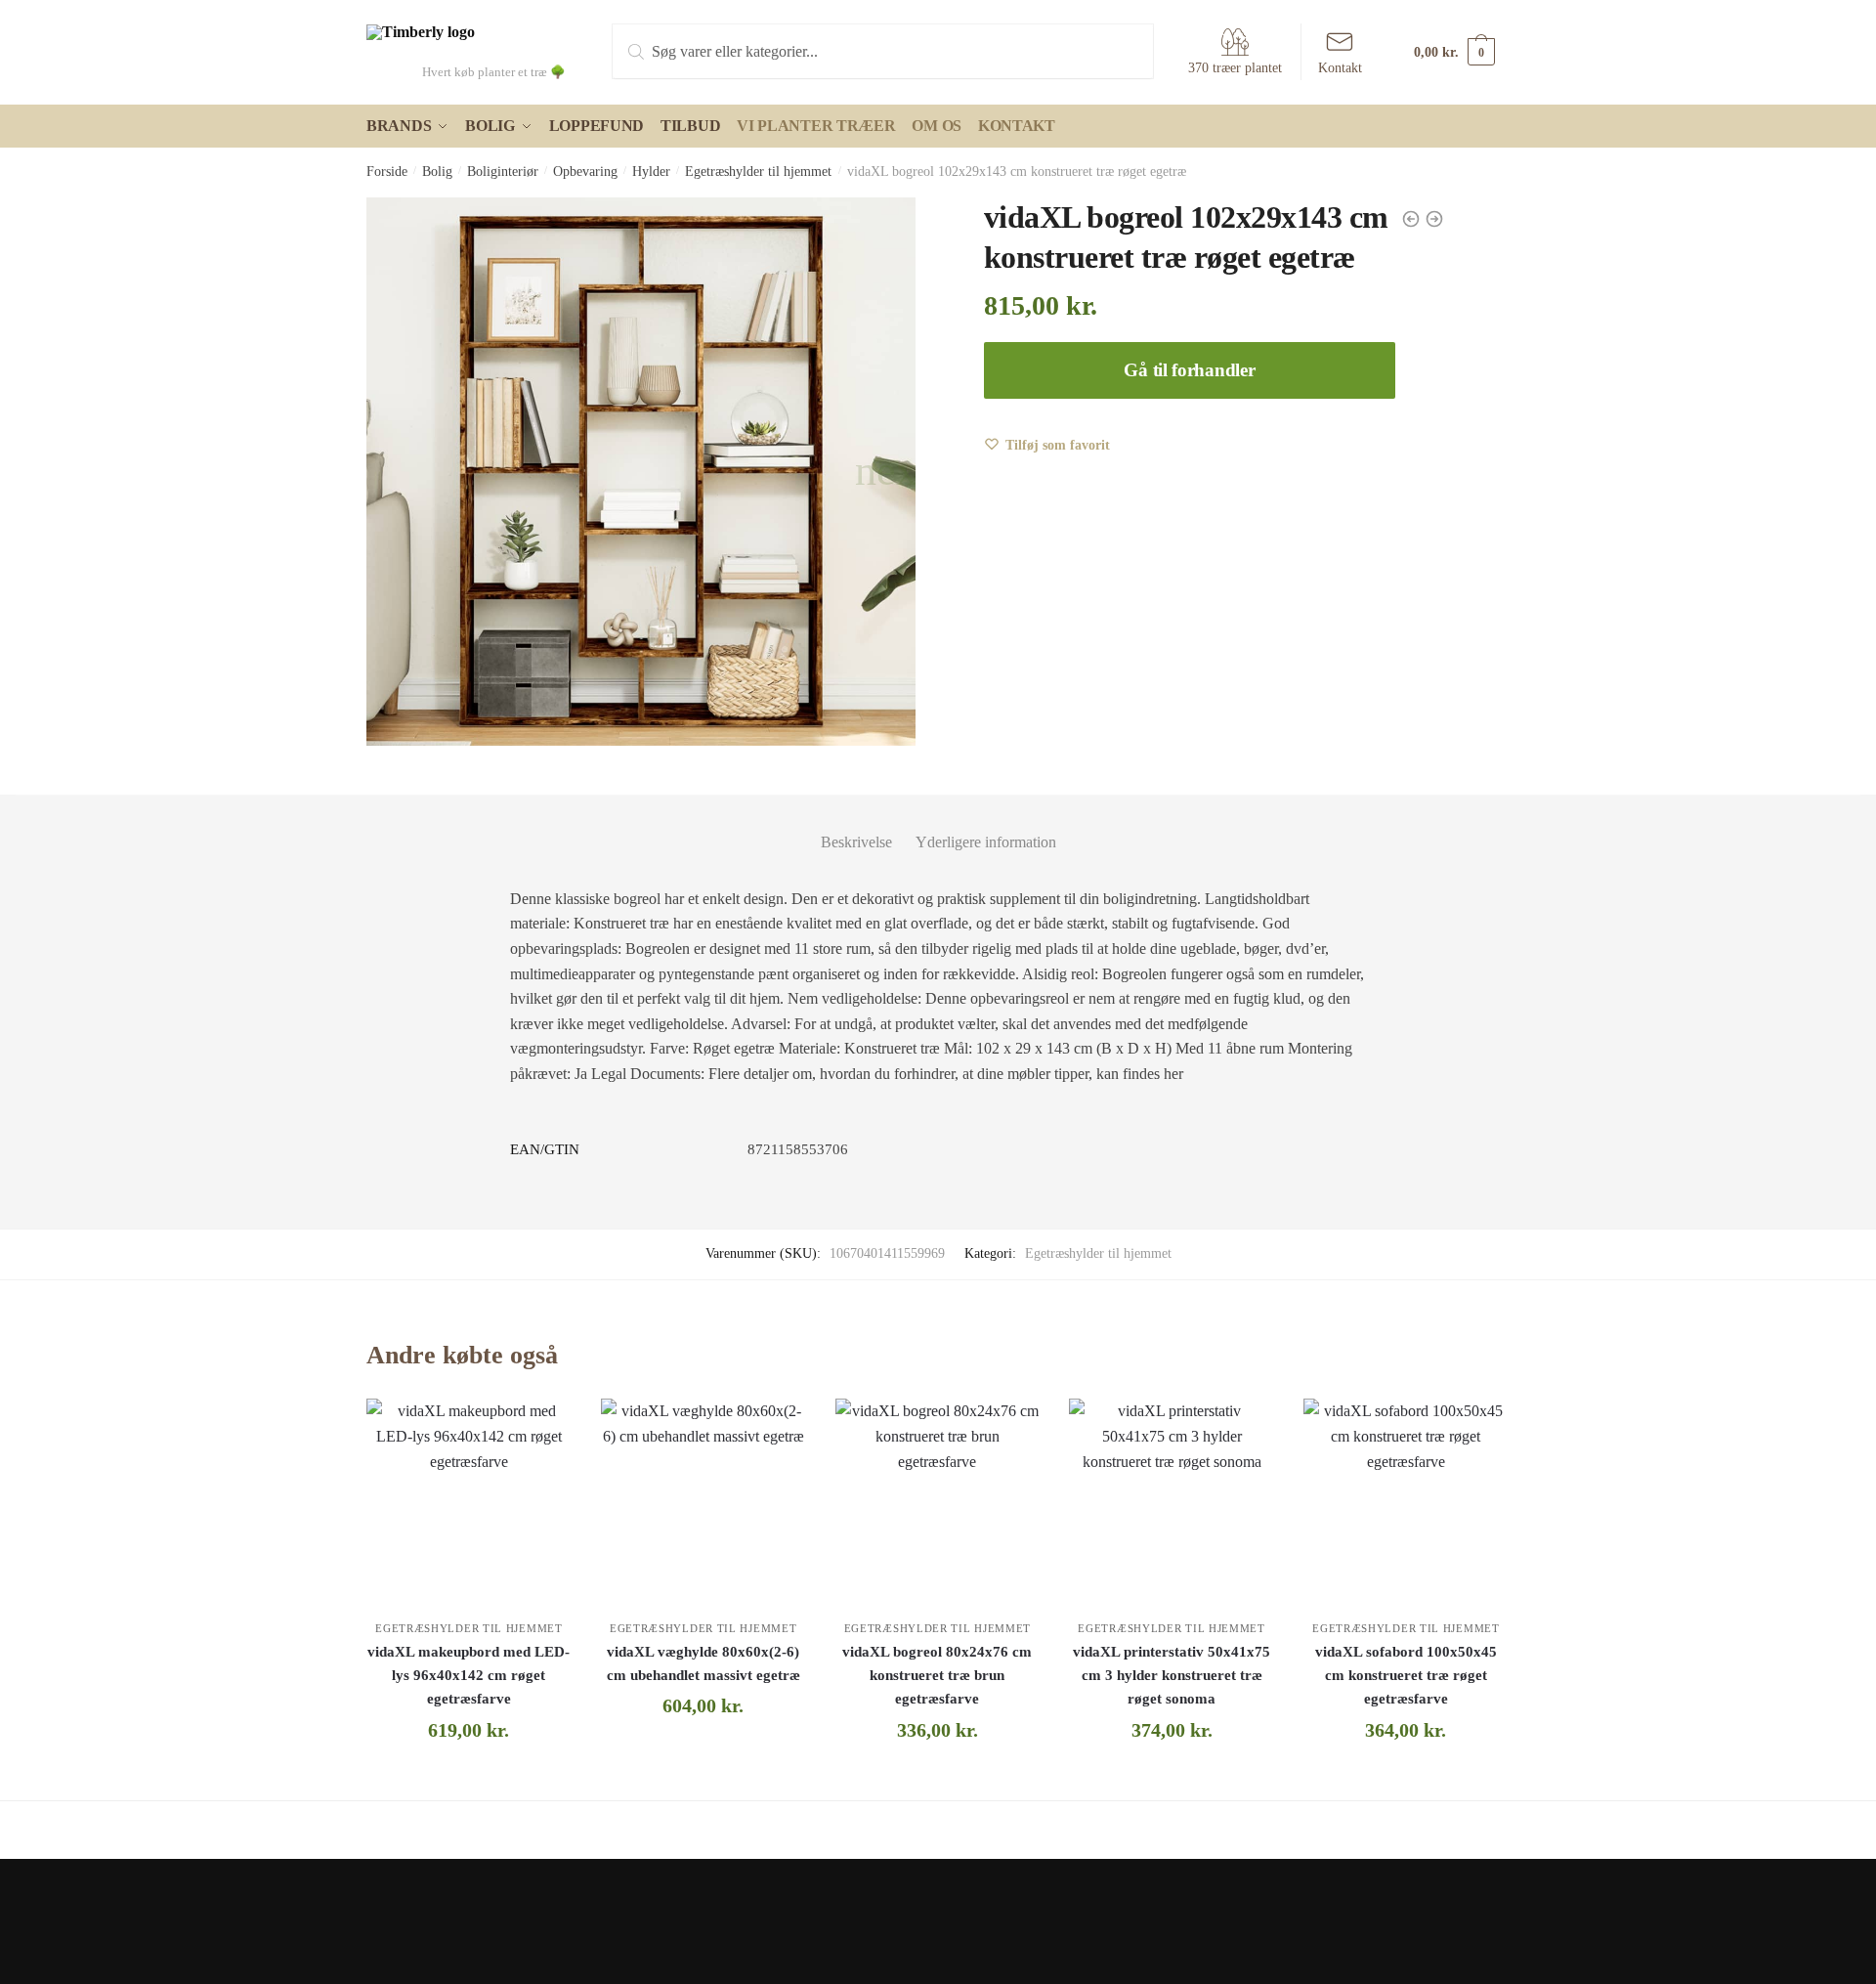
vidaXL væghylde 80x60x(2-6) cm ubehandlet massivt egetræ (703, 1663)
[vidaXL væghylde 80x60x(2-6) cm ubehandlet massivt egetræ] (703, 1501)
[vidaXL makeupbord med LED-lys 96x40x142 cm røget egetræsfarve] (469, 1501)
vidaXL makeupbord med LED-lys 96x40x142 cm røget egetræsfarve (469, 1676)
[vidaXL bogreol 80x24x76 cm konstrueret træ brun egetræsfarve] (938, 1501)
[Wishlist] (542, 1428)
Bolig (437, 172)
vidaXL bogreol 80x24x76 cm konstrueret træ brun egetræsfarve (937, 1676)
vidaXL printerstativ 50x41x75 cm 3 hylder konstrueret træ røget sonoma (1172, 1676)
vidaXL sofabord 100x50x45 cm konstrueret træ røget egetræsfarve (1406, 1676)
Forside (387, 172)
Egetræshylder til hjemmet (758, 172)
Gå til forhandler (1189, 370)
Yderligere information (986, 842)
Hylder (651, 172)
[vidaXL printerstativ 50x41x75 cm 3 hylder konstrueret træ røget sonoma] (1172, 1501)
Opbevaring (585, 172)
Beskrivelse (856, 842)
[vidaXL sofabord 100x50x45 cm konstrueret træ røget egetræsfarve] (1406, 1501)
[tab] (856, 826)
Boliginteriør (503, 172)
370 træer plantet (1235, 68)
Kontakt (1340, 68)
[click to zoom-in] (641, 472)
